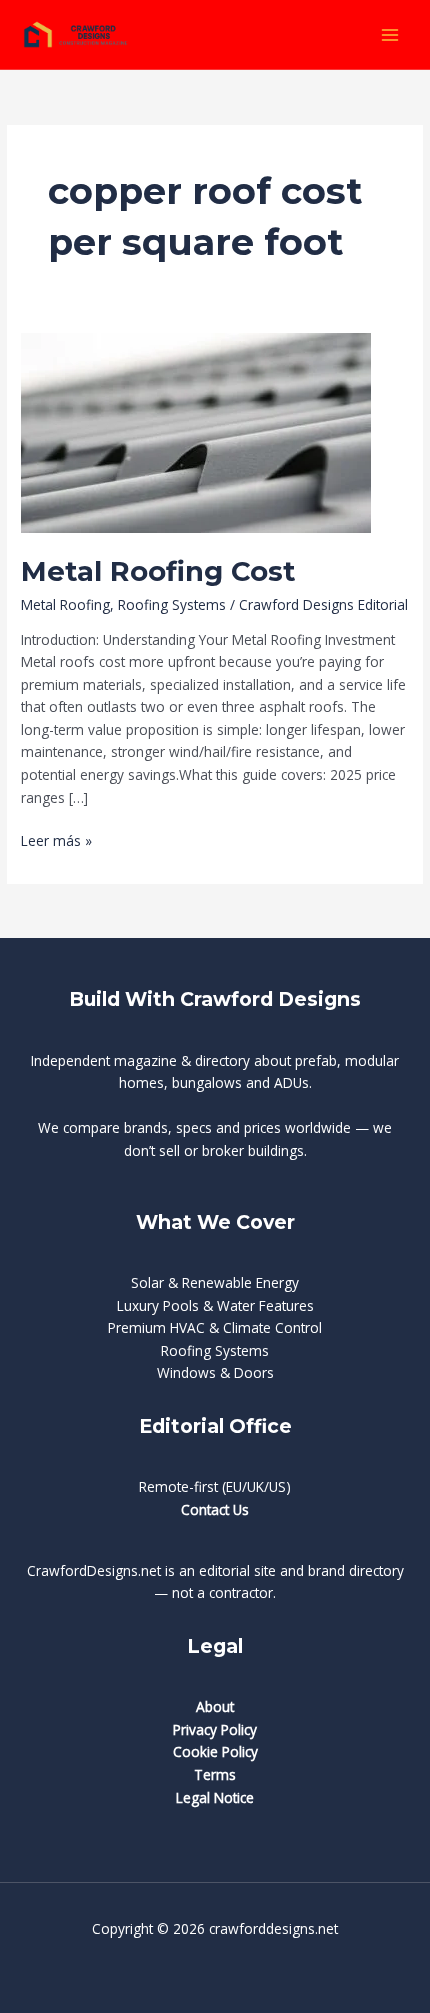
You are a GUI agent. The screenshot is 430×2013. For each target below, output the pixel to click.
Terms (215, 1774)
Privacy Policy (215, 1729)
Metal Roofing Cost (158, 571)
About (215, 1706)
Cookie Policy (215, 1751)
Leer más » (56, 841)
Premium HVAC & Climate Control (215, 1327)
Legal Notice (215, 1797)
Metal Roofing (65, 604)
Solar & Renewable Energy (215, 1282)
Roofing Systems (172, 604)
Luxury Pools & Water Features (215, 1305)
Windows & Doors (215, 1372)
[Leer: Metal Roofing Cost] (196, 431)
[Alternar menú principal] (390, 34)
